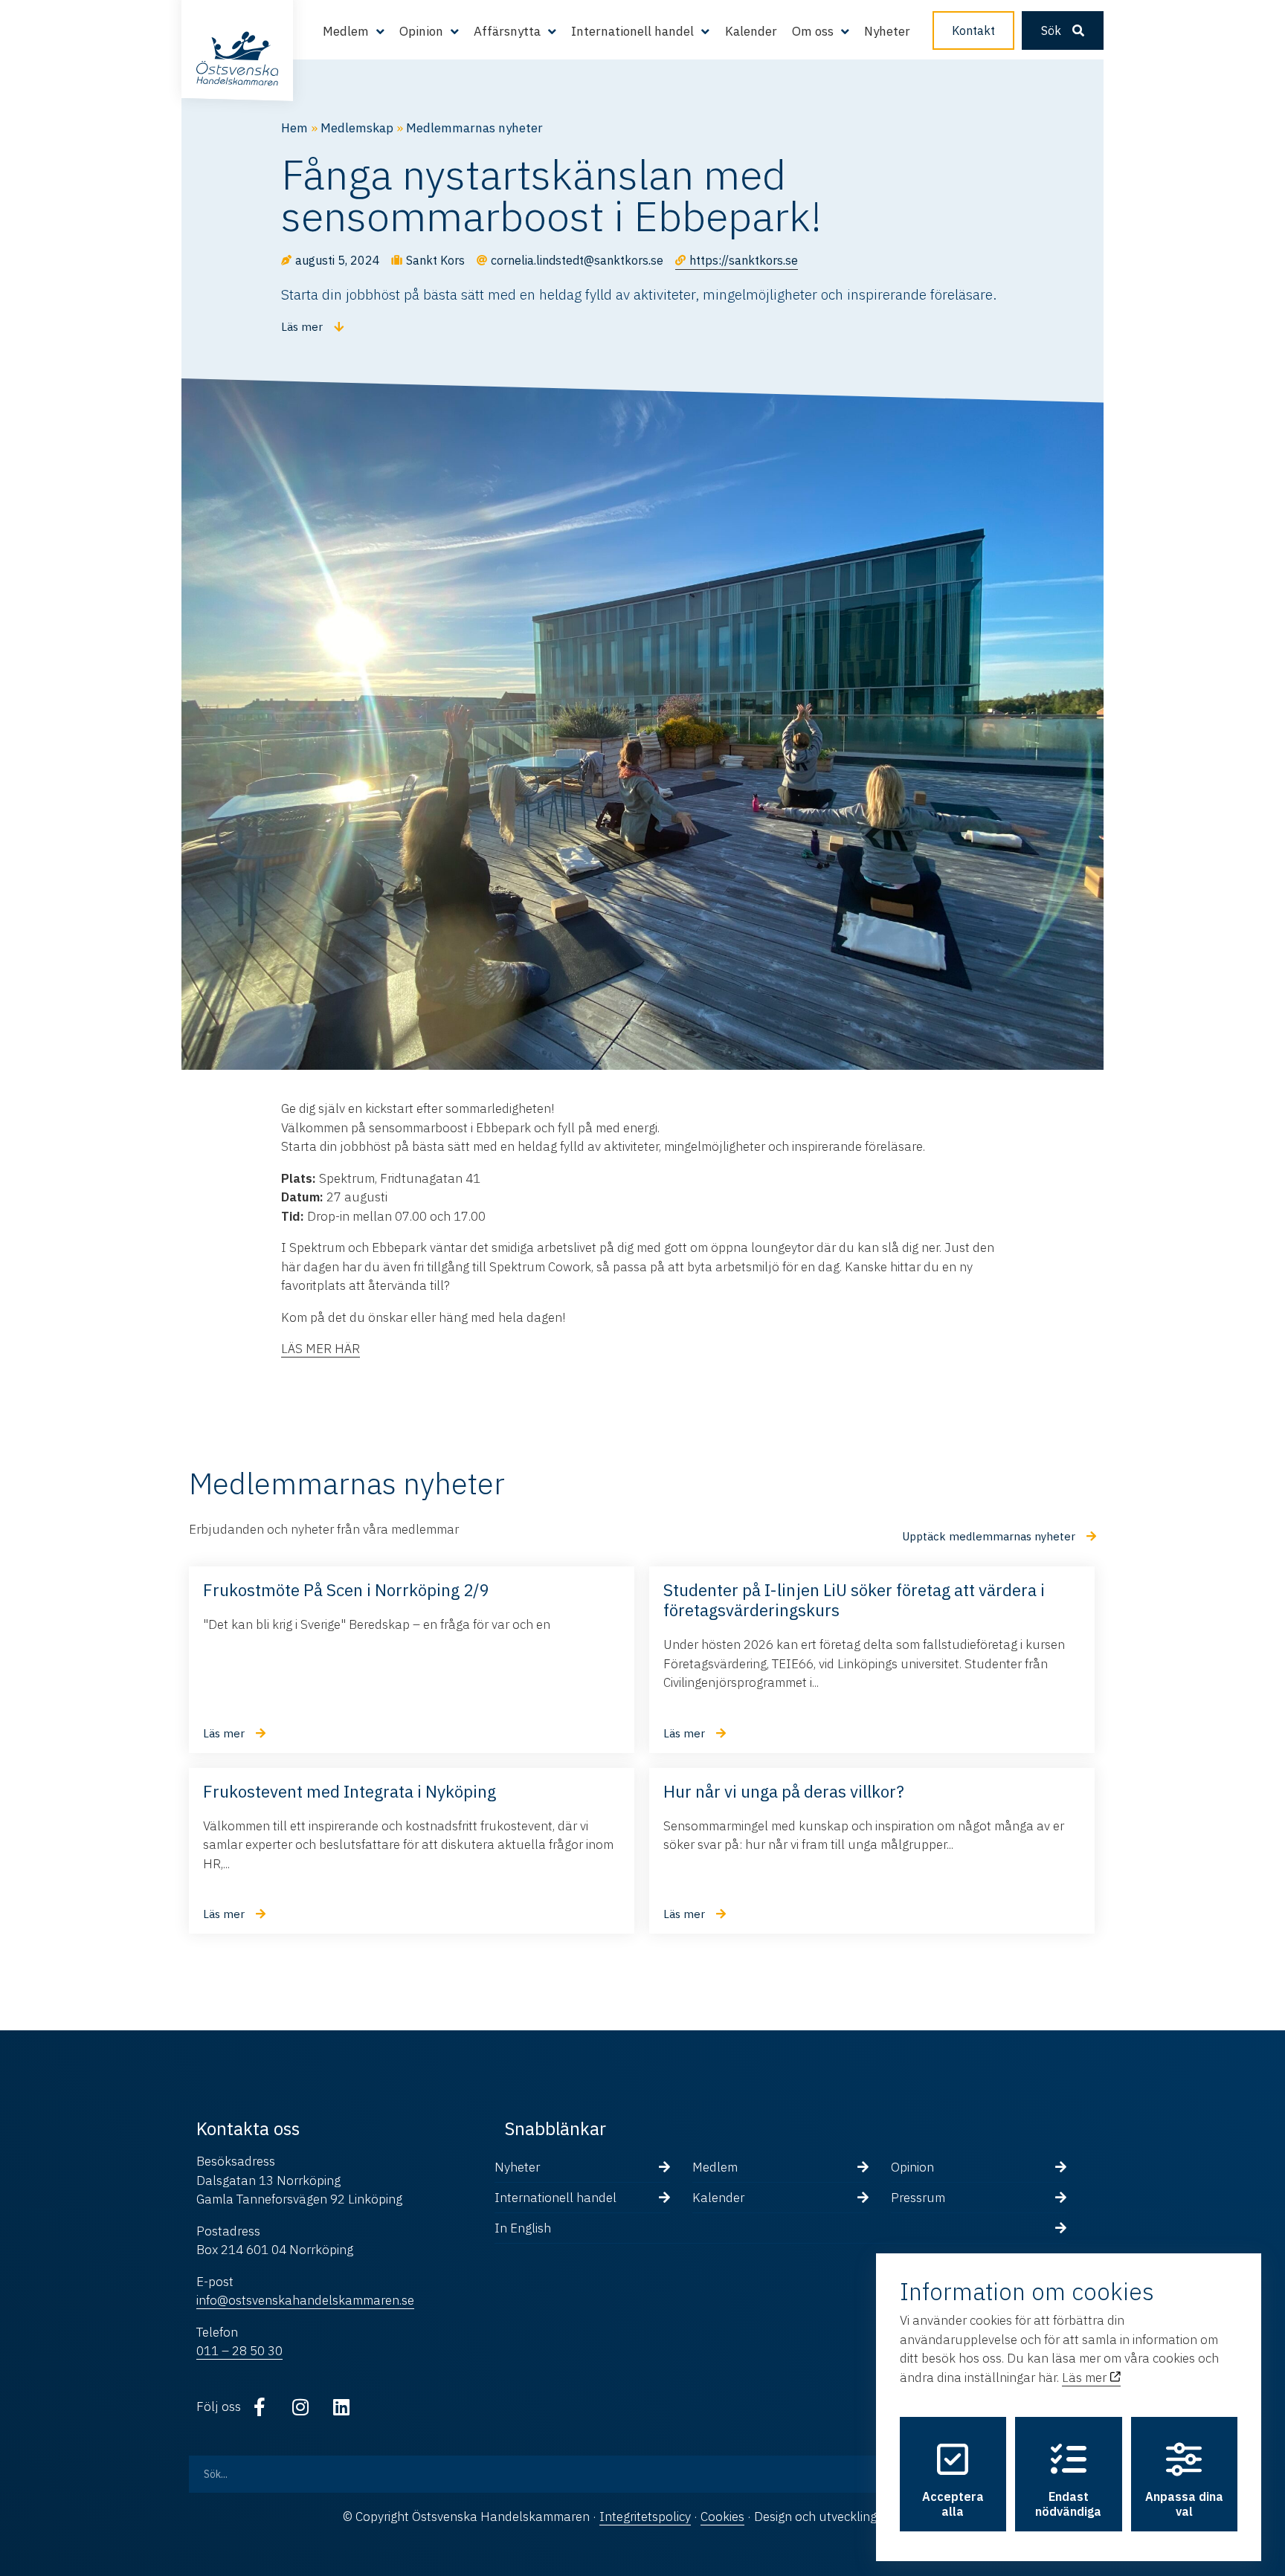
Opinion (912, 2167)
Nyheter (887, 31)
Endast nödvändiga (1068, 2504)
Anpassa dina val (1184, 2504)
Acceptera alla (953, 2504)
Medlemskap (357, 128)
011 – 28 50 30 (239, 2351)
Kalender (751, 31)
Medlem (715, 2167)
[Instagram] (300, 2407)
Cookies (722, 2517)
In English (523, 2228)
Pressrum (918, 2198)
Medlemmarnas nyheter (474, 128)
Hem (294, 128)
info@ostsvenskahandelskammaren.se (305, 2300)
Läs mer (1086, 2378)
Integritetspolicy (645, 2517)
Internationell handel (555, 2198)
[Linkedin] (341, 2407)
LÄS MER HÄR (321, 1349)
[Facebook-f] (260, 2407)
